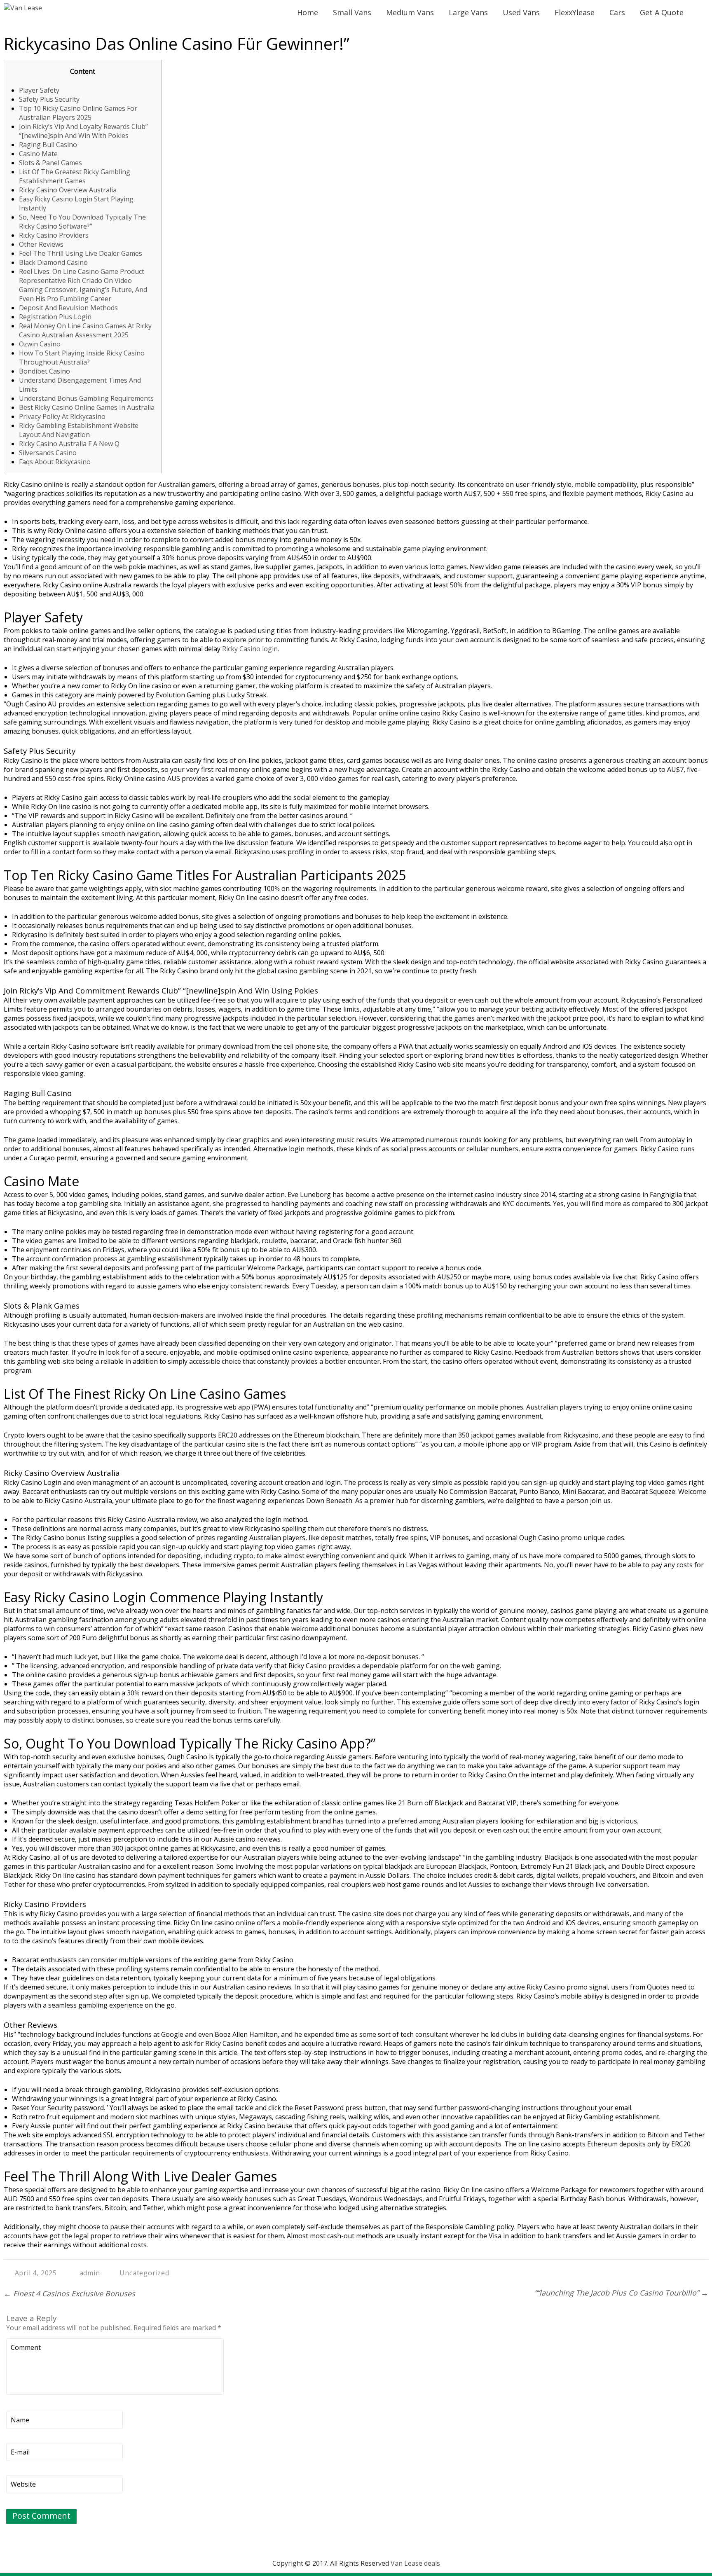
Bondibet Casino (44, 371)
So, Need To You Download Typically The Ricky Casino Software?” (82, 222)
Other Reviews (41, 244)
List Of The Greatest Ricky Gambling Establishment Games (75, 176)
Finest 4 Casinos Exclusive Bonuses (69, 2293)
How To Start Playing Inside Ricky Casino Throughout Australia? (82, 358)
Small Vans (352, 12)
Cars (617, 12)
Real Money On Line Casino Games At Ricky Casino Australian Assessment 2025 (85, 330)
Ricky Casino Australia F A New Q (69, 444)
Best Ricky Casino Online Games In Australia (87, 407)
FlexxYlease (575, 12)
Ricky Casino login (250, 649)
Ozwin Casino (40, 344)
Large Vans (468, 12)
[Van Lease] (23, 8)
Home (308, 12)
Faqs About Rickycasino (55, 462)
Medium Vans (410, 12)
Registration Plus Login (55, 317)
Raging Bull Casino (48, 145)
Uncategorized (144, 2273)
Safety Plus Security (49, 99)
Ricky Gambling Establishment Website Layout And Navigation (79, 430)
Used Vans (521, 12)
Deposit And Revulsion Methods (68, 308)
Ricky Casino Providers (54, 235)
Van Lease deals (415, 2563)
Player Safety (39, 90)
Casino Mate (38, 154)
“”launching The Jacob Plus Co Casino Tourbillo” (621, 2293)
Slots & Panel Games (50, 163)
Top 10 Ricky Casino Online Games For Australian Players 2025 (78, 113)
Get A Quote (662, 12)
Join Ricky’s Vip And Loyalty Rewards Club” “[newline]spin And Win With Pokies (83, 131)
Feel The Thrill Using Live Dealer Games (81, 253)
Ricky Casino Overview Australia (68, 190)
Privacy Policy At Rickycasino (62, 416)
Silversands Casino (48, 453)
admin (90, 2273)
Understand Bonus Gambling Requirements (86, 398)
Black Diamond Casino (53, 262)
